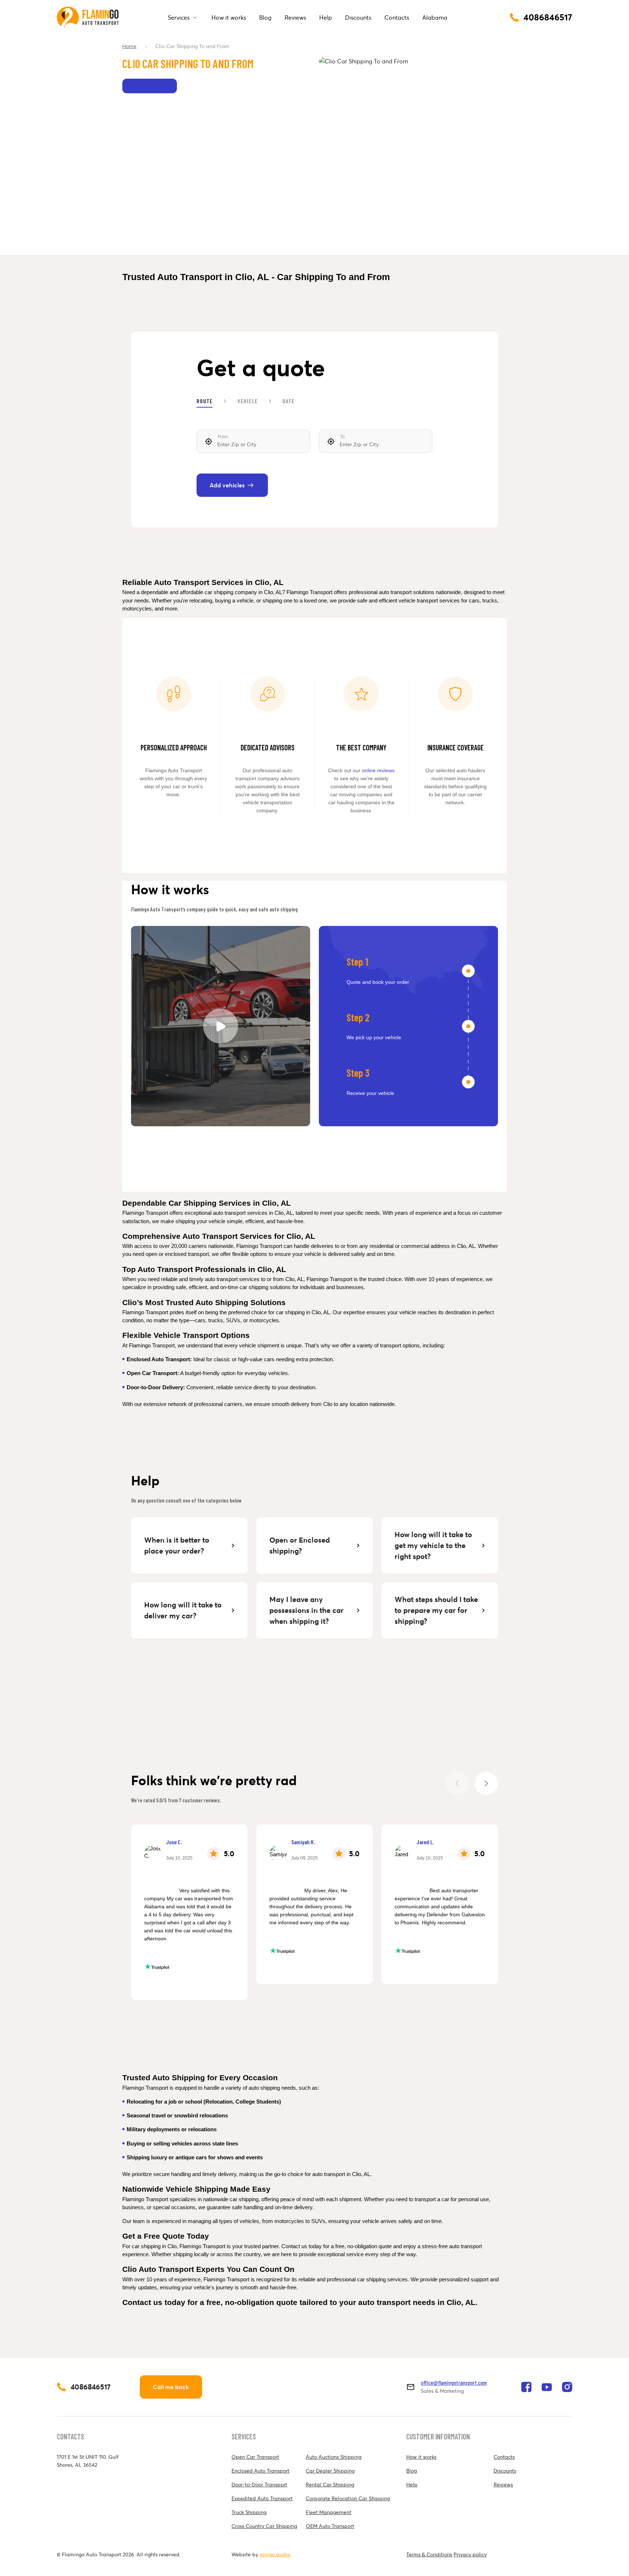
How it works (229, 17)
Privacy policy (470, 2555)
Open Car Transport (255, 2457)
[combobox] (253, 441)
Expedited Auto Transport (262, 2498)
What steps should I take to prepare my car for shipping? (437, 1610)
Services (179, 17)
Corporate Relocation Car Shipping (348, 2498)
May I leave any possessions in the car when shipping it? (307, 1610)
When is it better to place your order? (178, 1546)
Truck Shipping (249, 2512)
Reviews (295, 17)
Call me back (171, 2387)
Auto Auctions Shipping (334, 2457)
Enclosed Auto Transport (260, 2471)
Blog (265, 17)
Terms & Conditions (429, 2555)
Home (129, 46)
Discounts (358, 17)
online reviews (378, 770)
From (223, 437)
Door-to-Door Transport (259, 2485)
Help (326, 17)
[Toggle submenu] (195, 17)
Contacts (397, 17)
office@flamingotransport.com (454, 2382)
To (342, 437)
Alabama (435, 17)
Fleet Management (329, 2512)
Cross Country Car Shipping (264, 2526)
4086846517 (91, 2387)
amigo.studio (275, 2555)
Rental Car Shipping (330, 2485)
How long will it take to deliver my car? (184, 1610)
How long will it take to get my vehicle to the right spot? (434, 1546)
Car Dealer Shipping (330, 2471)
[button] (486, 1783)
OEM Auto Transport (330, 2526)
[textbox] (253, 441)
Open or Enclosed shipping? (300, 1546)
